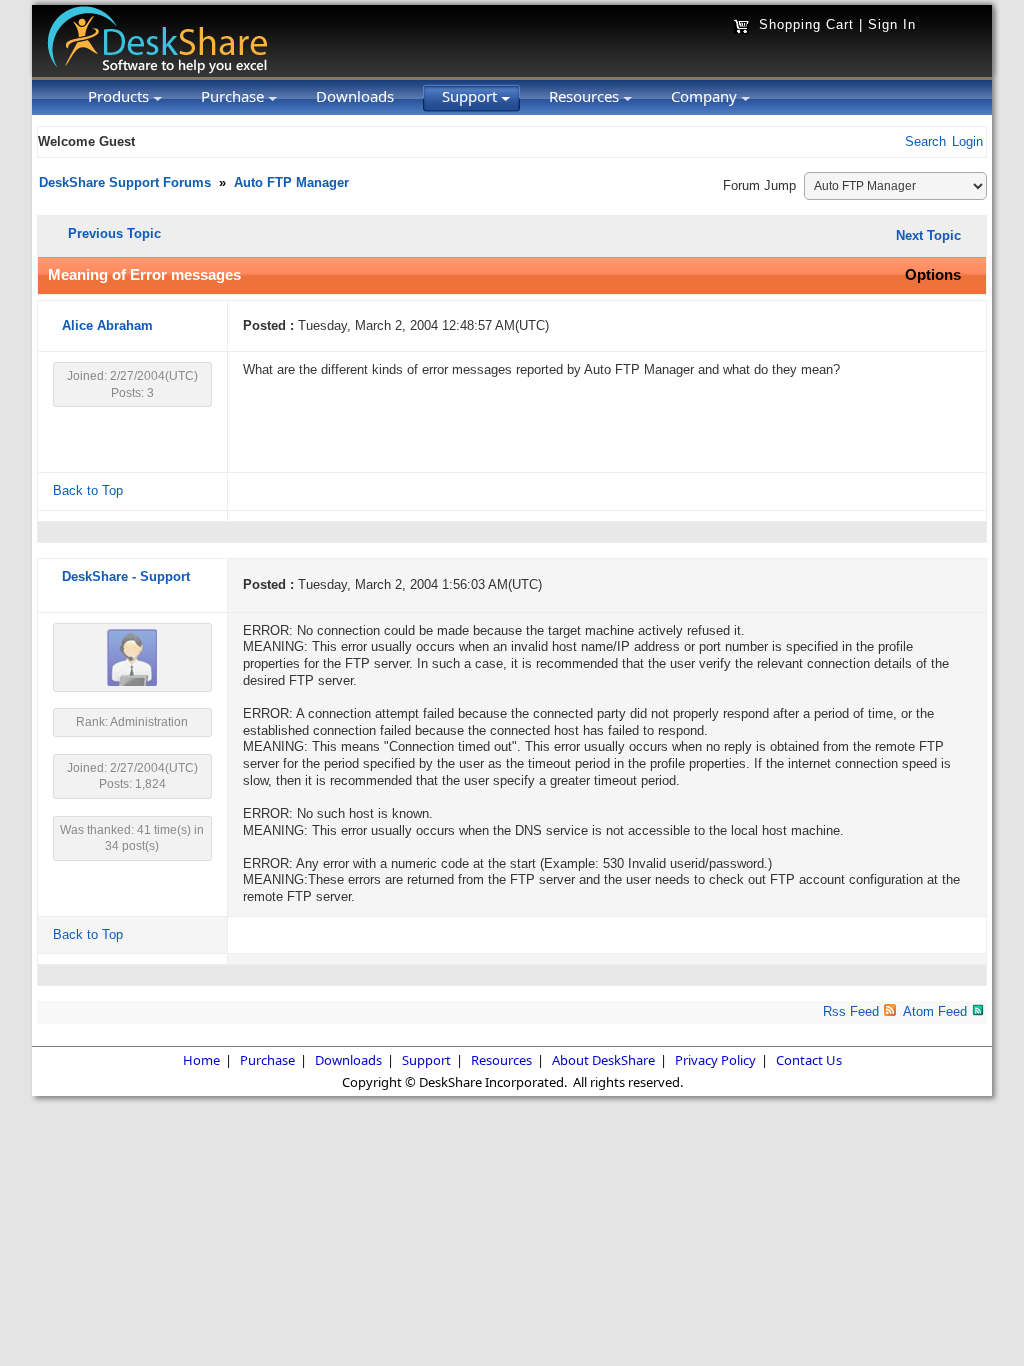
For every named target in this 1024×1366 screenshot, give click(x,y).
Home (201, 1060)
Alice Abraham (107, 326)
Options (933, 274)
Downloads (348, 1060)
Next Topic (928, 235)
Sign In (892, 24)
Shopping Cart (806, 24)
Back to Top (88, 491)
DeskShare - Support (126, 577)
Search (925, 142)
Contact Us (809, 1060)
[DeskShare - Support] (132, 682)
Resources (501, 1060)
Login (967, 142)
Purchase (267, 1060)
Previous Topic (114, 233)
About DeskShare (603, 1060)
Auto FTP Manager (291, 183)
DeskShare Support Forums (125, 183)
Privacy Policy (715, 1060)
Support (426, 1060)
